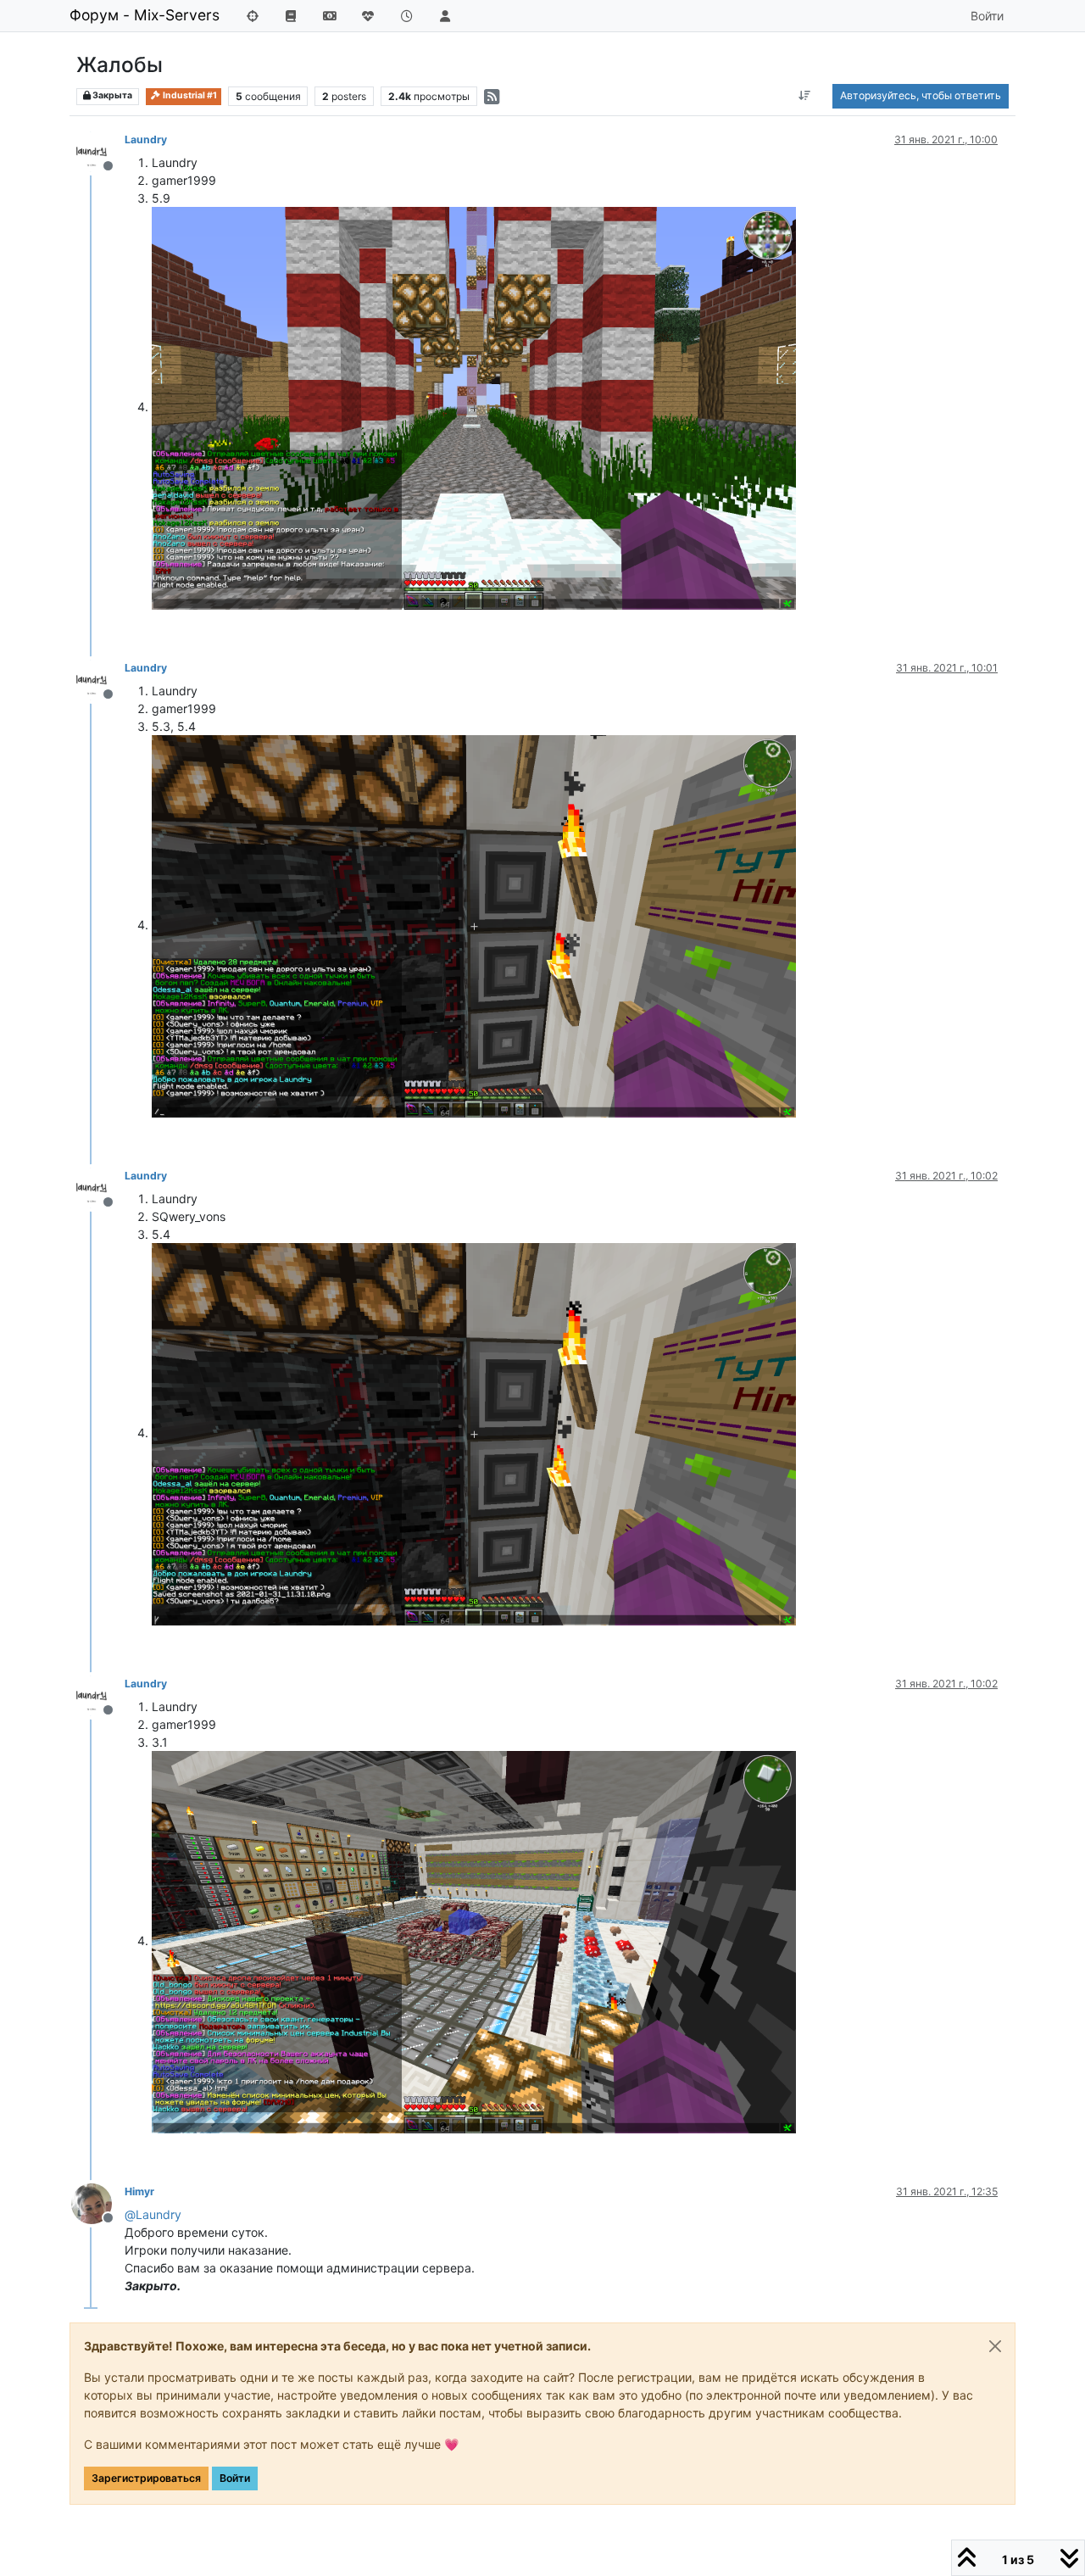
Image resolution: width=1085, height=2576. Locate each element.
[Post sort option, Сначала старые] (805, 96)
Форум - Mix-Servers (145, 15)
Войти (235, 2478)
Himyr (139, 2191)
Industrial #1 (189, 95)
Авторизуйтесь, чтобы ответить (921, 95)
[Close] (995, 2346)
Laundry (146, 139)
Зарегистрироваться (146, 2478)
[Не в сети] (98, 151)
